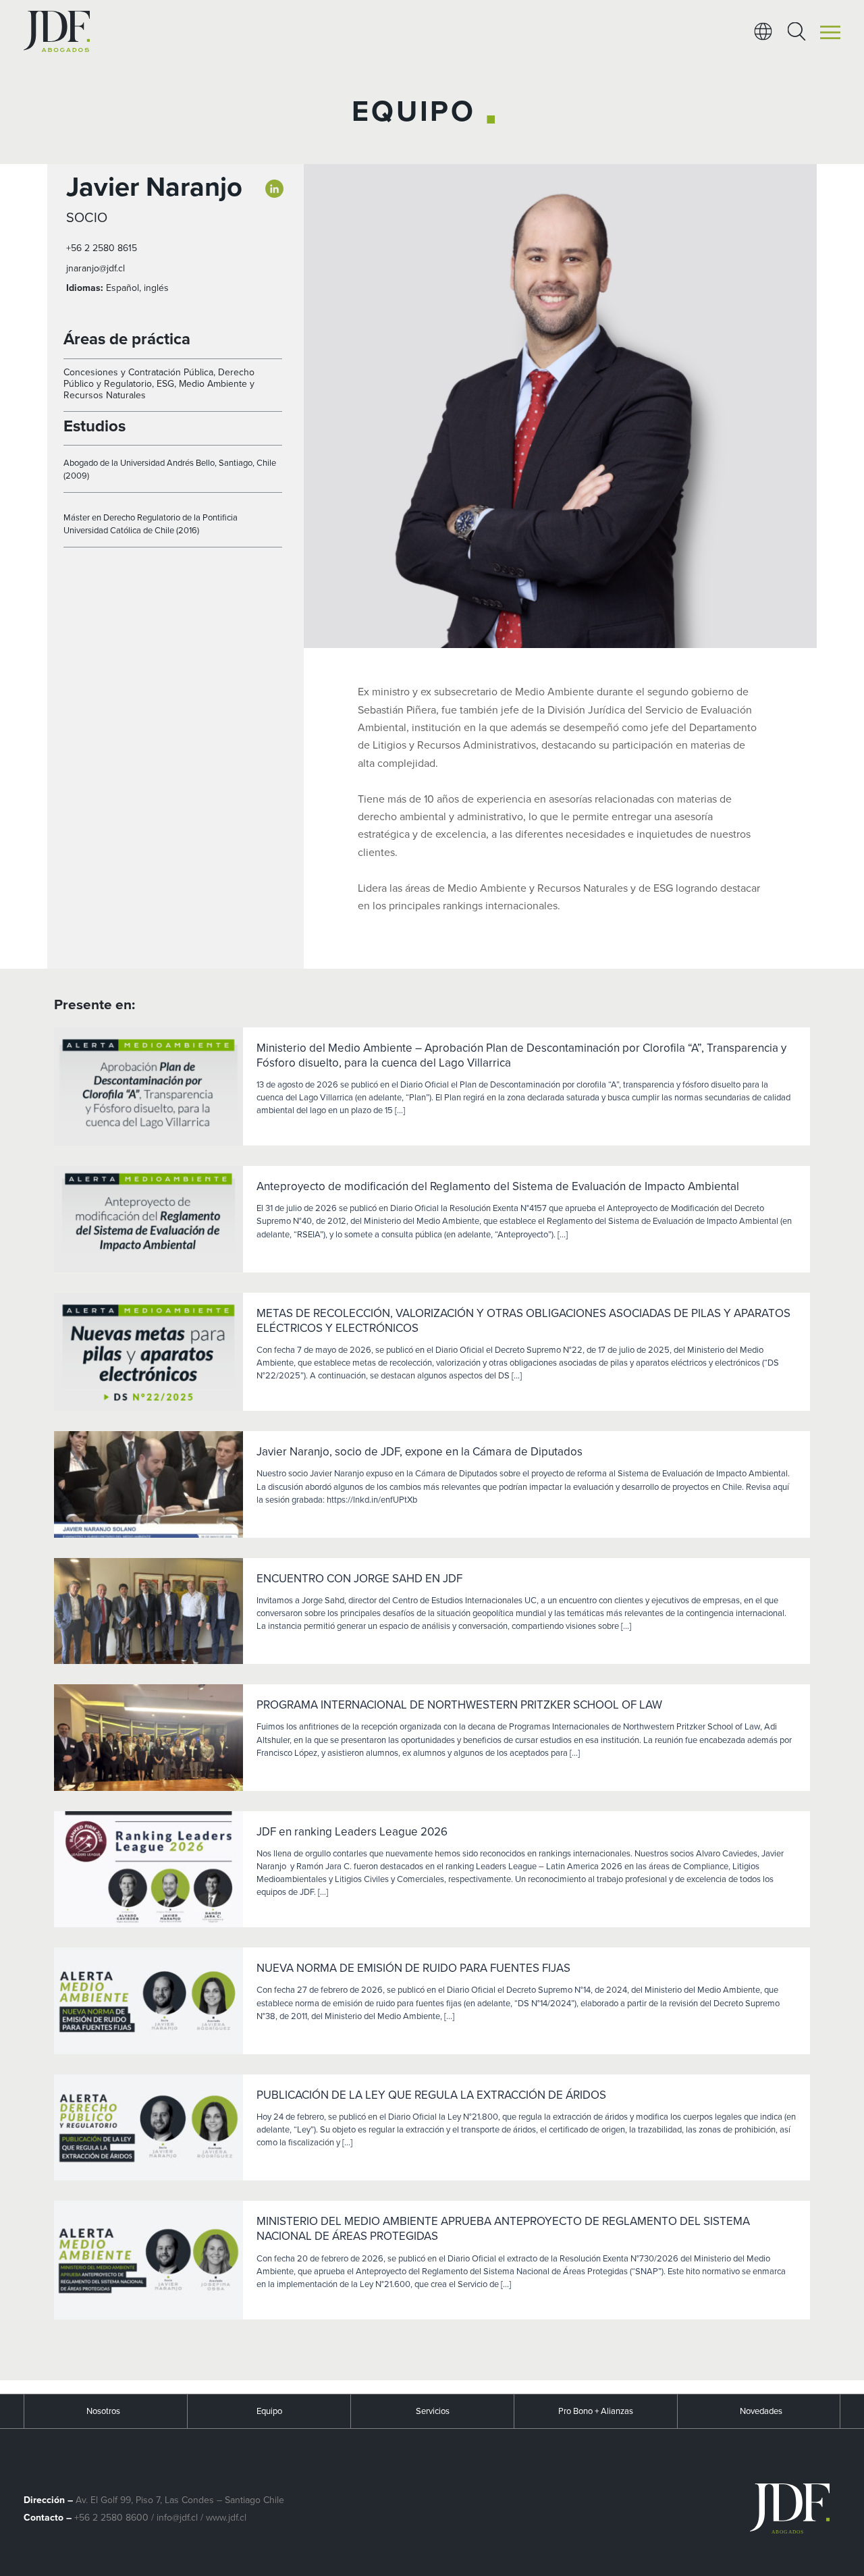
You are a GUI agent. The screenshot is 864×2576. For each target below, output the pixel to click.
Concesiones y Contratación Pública (138, 372)
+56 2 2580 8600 (111, 2518)
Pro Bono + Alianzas (596, 2411)
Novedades (761, 2411)
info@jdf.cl (177, 2518)
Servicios (433, 2411)
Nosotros (103, 2411)
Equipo (269, 2411)
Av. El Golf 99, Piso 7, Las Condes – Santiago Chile (180, 2500)
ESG (165, 384)
